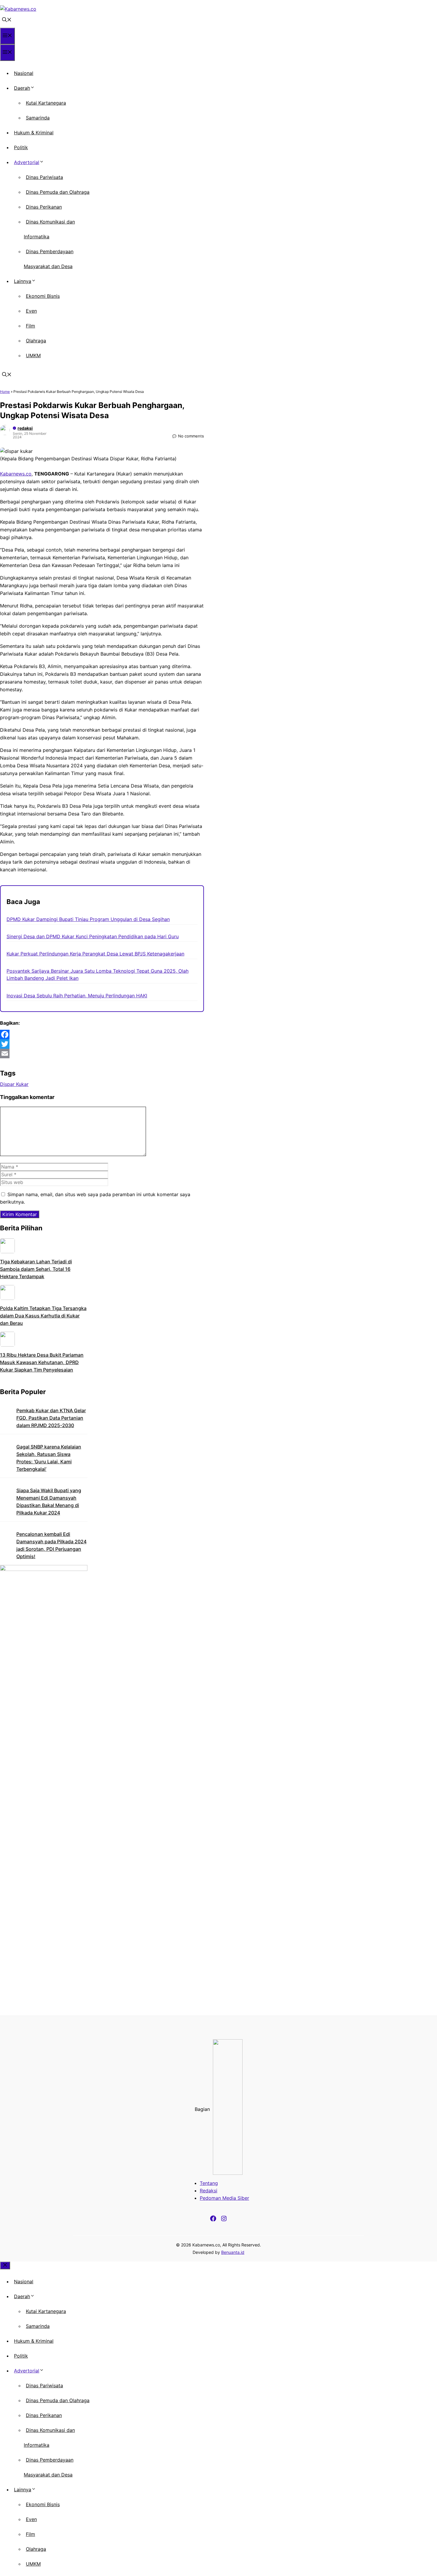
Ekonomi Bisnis (43, 296)
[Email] (102, 1054)
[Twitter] (102, 1044)
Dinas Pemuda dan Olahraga (58, 192)
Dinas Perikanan (44, 207)
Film (30, 326)
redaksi (25, 428)
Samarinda (38, 118)
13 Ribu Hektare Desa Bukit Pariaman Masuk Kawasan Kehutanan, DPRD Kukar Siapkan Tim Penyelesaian (42, 1362)
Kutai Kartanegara (46, 103)
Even (31, 311)
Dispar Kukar (14, 1084)
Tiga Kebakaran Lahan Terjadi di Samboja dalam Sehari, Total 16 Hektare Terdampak (36, 1269)
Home (5, 392)
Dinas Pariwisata (44, 177)
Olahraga (36, 341)
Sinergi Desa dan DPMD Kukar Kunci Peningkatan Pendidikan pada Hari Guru (93, 936)
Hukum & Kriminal (34, 133)
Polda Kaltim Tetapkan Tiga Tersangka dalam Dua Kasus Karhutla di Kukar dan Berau (43, 1316)
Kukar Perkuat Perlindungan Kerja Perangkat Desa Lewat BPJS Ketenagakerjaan (95, 954)
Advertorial (27, 162)
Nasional (24, 73)
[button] (7, 20)
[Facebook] (102, 1035)
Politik (21, 147)
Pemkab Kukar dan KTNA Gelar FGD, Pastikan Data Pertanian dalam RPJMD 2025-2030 (51, 1418)
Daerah (22, 88)
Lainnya (23, 281)
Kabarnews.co (16, 474)
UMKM (33, 355)
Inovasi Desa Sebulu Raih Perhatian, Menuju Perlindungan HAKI (77, 996)
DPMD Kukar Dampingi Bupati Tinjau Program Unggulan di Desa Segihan (88, 919)
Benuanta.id (233, 2252)
